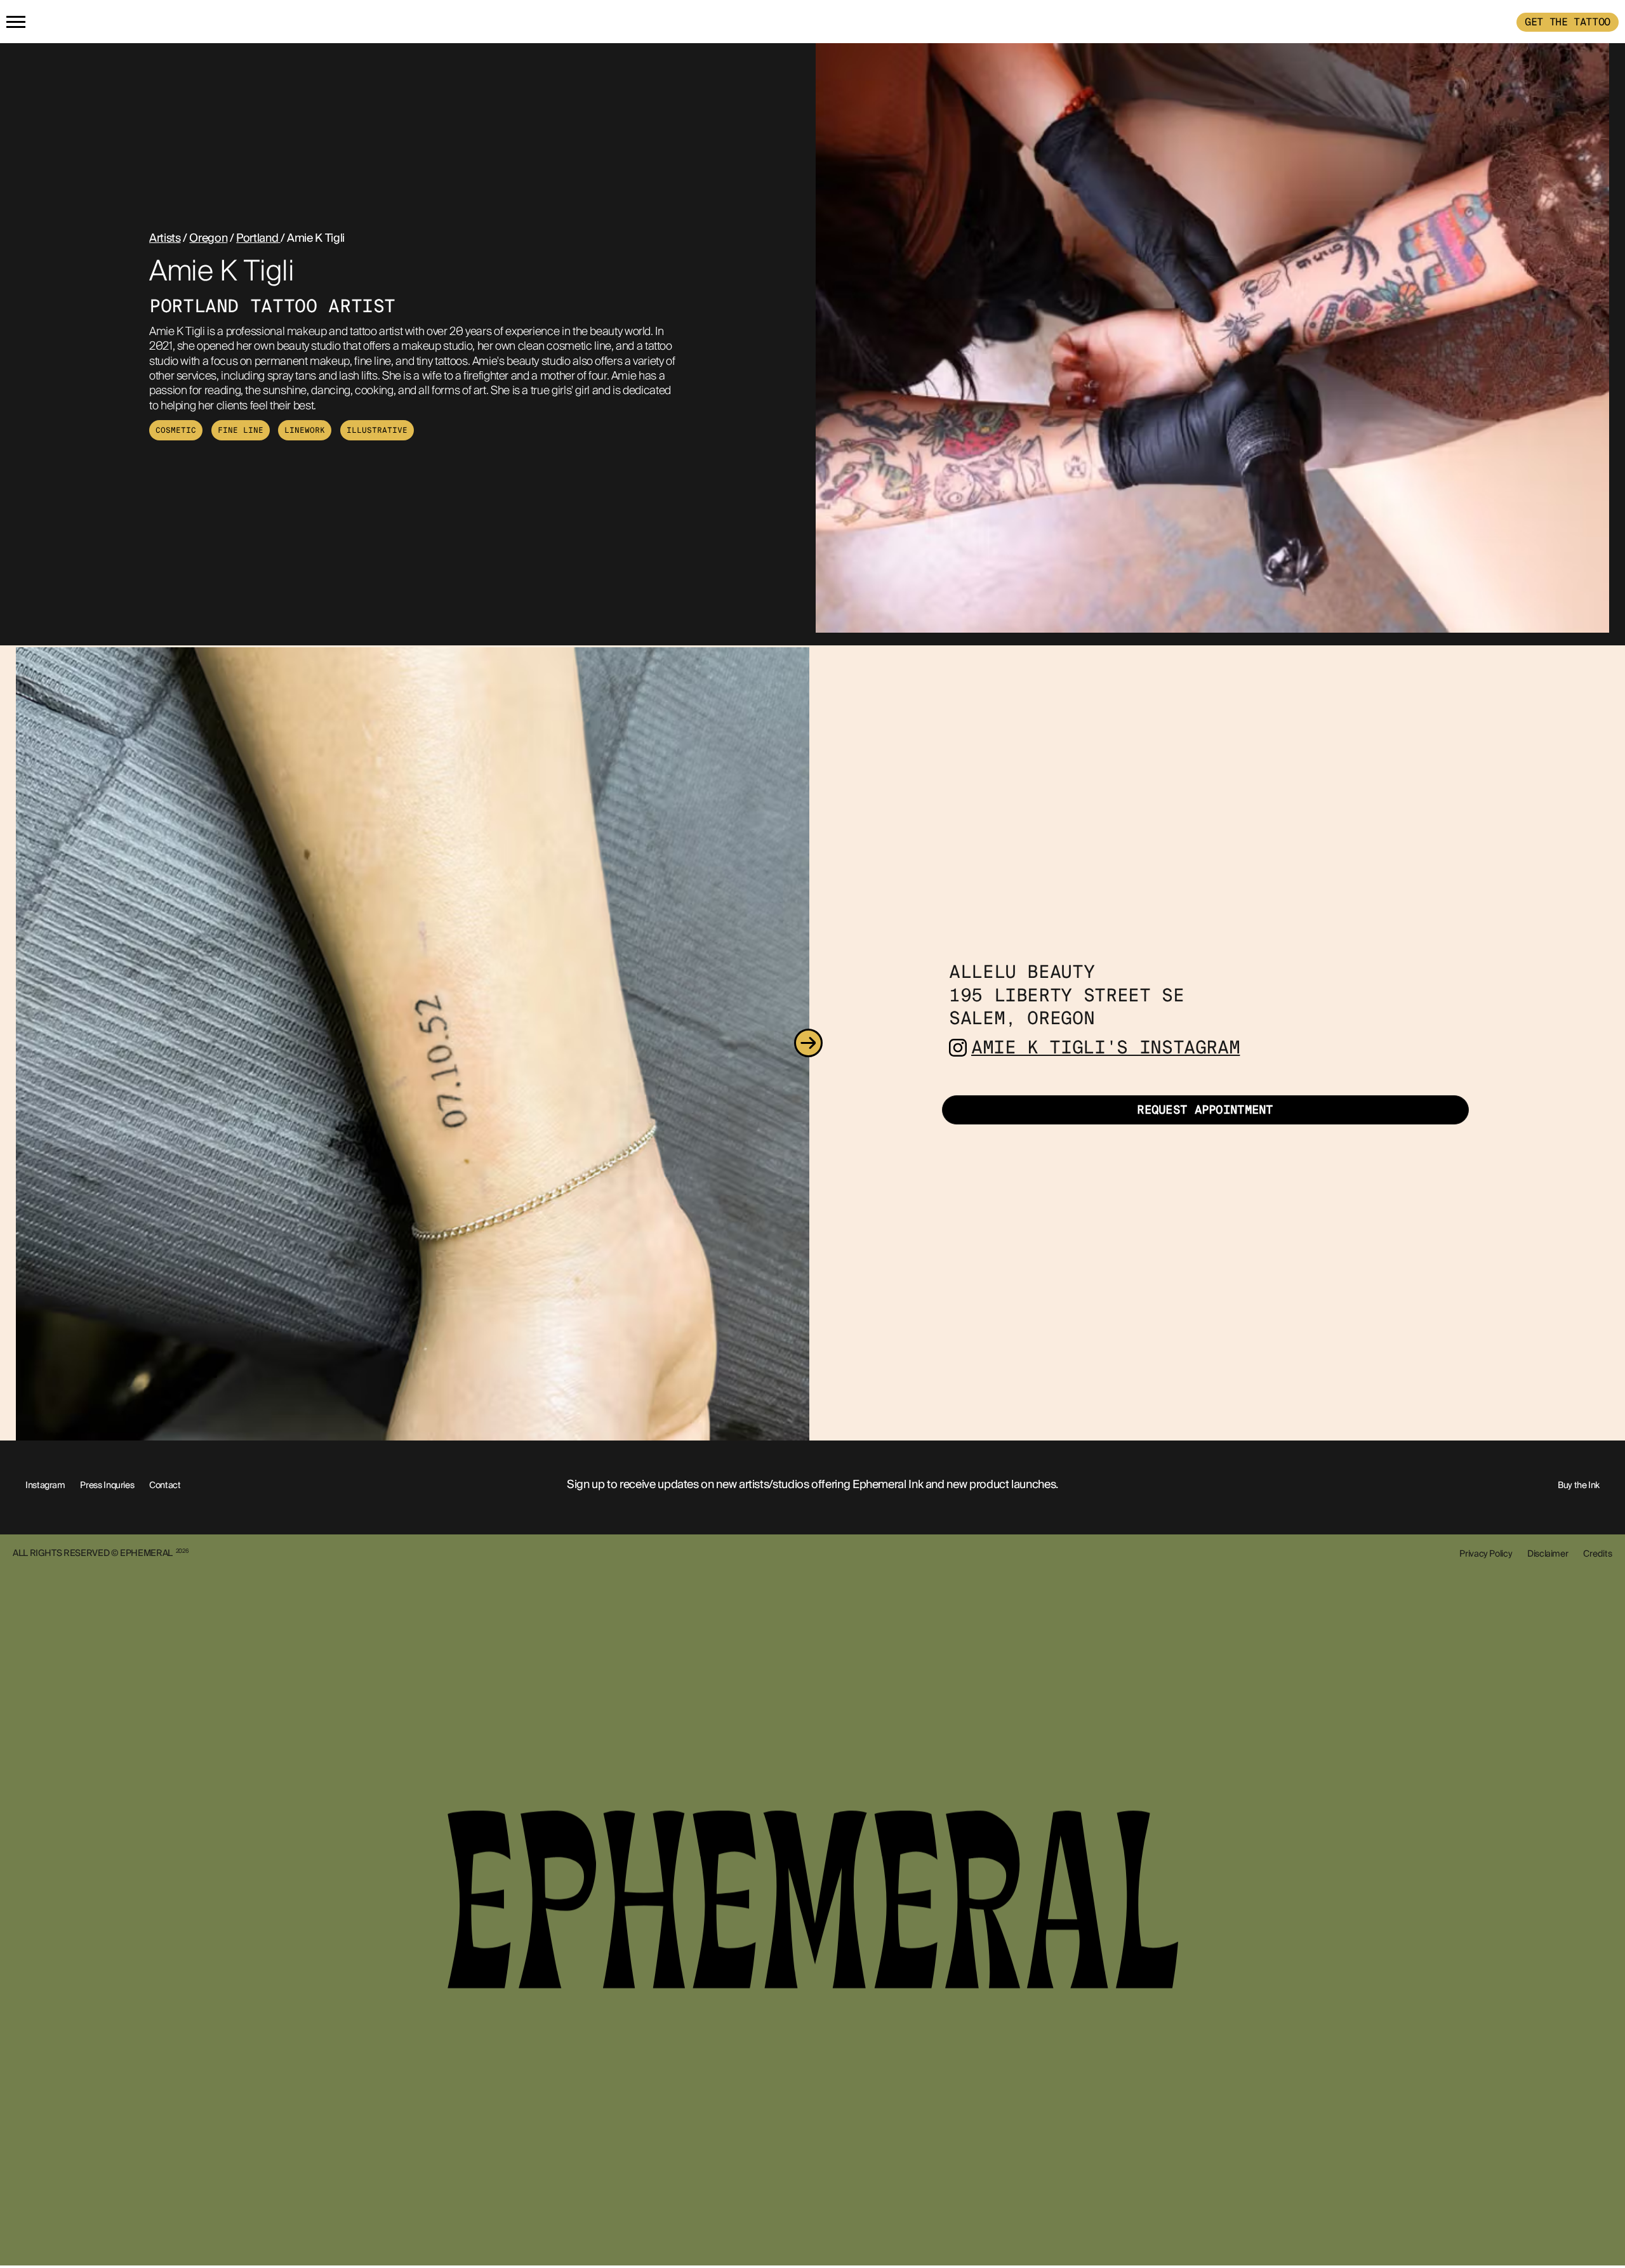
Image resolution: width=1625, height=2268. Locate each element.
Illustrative (377, 430)
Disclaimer (1548, 1553)
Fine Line (241, 430)
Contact (165, 1485)
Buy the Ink (1579, 1485)
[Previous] (17, 1044)
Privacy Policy (1486, 1553)
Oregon (208, 238)
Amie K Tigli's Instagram (1105, 1047)
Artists (165, 238)
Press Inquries (107, 1485)
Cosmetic (176, 430)
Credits (1598, 1553)
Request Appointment (1205, 1110)
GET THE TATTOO (1568, 22)
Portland (258, 238)
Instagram (45, 1485)
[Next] (808, 1044)
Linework (305, 430)
